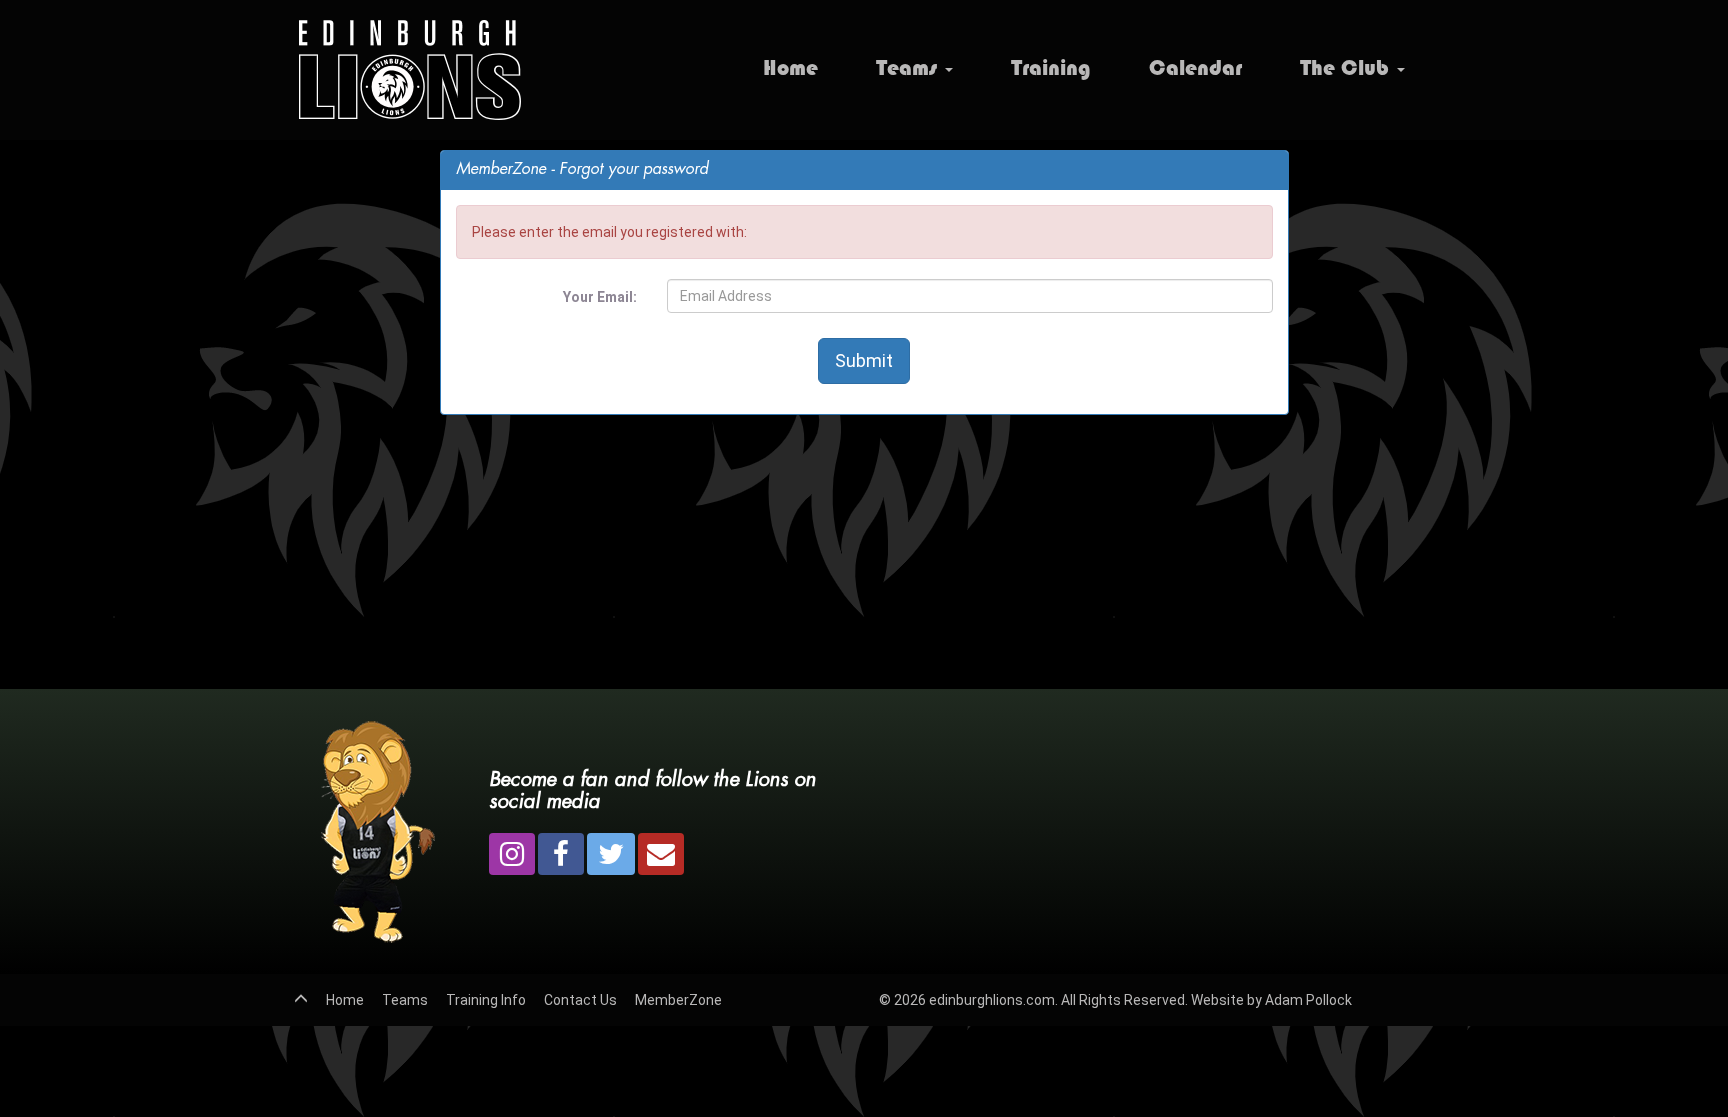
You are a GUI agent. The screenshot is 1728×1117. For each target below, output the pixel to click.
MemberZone (678, 1000)
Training (1051, 67)
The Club (1347, 67)
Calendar (1195, 67)
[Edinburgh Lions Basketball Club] (407, 70)
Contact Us (580, 1000)
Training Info (486, 1000)
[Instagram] (512, 854)
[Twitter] (611, 854)
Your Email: (600, 297)
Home (790, 67)
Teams (909, 67)
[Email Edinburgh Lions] (661, 854)
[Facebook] (561, 854)
